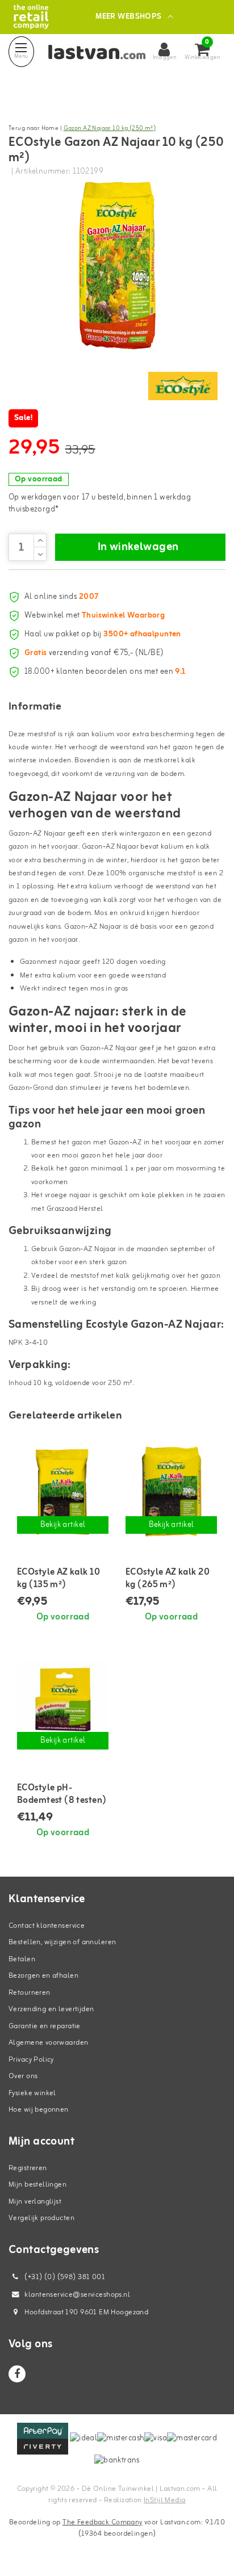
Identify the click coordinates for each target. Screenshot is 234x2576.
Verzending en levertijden (51, 2009)
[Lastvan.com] (31, 17)
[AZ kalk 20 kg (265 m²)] (171, 1491)
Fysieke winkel (32, 2093)
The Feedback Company (102, 2522)
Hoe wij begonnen (39, 2110)
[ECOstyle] (183, 386)
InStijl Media (164, 2500)
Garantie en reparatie (45, 2026)
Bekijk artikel (63, 1525)
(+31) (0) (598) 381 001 (64, 2277)
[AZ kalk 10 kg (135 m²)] (63, 1491)
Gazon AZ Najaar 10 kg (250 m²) (110, 128)
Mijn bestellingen (37, 2185)
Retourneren (30, 1993)
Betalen (22, 1959)
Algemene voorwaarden (48, 2043)
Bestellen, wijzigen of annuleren (62, 1942)
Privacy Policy (31, 2060)
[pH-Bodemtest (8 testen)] (63, 1707)
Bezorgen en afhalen (43, 1976)
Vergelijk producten (41, 2218)
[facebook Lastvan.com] (17, 2374)
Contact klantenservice (47, 1926)
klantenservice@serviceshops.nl (77, 2295)
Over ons (23, 2076)
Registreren (28, 2168)
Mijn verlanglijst (35, 2202)
